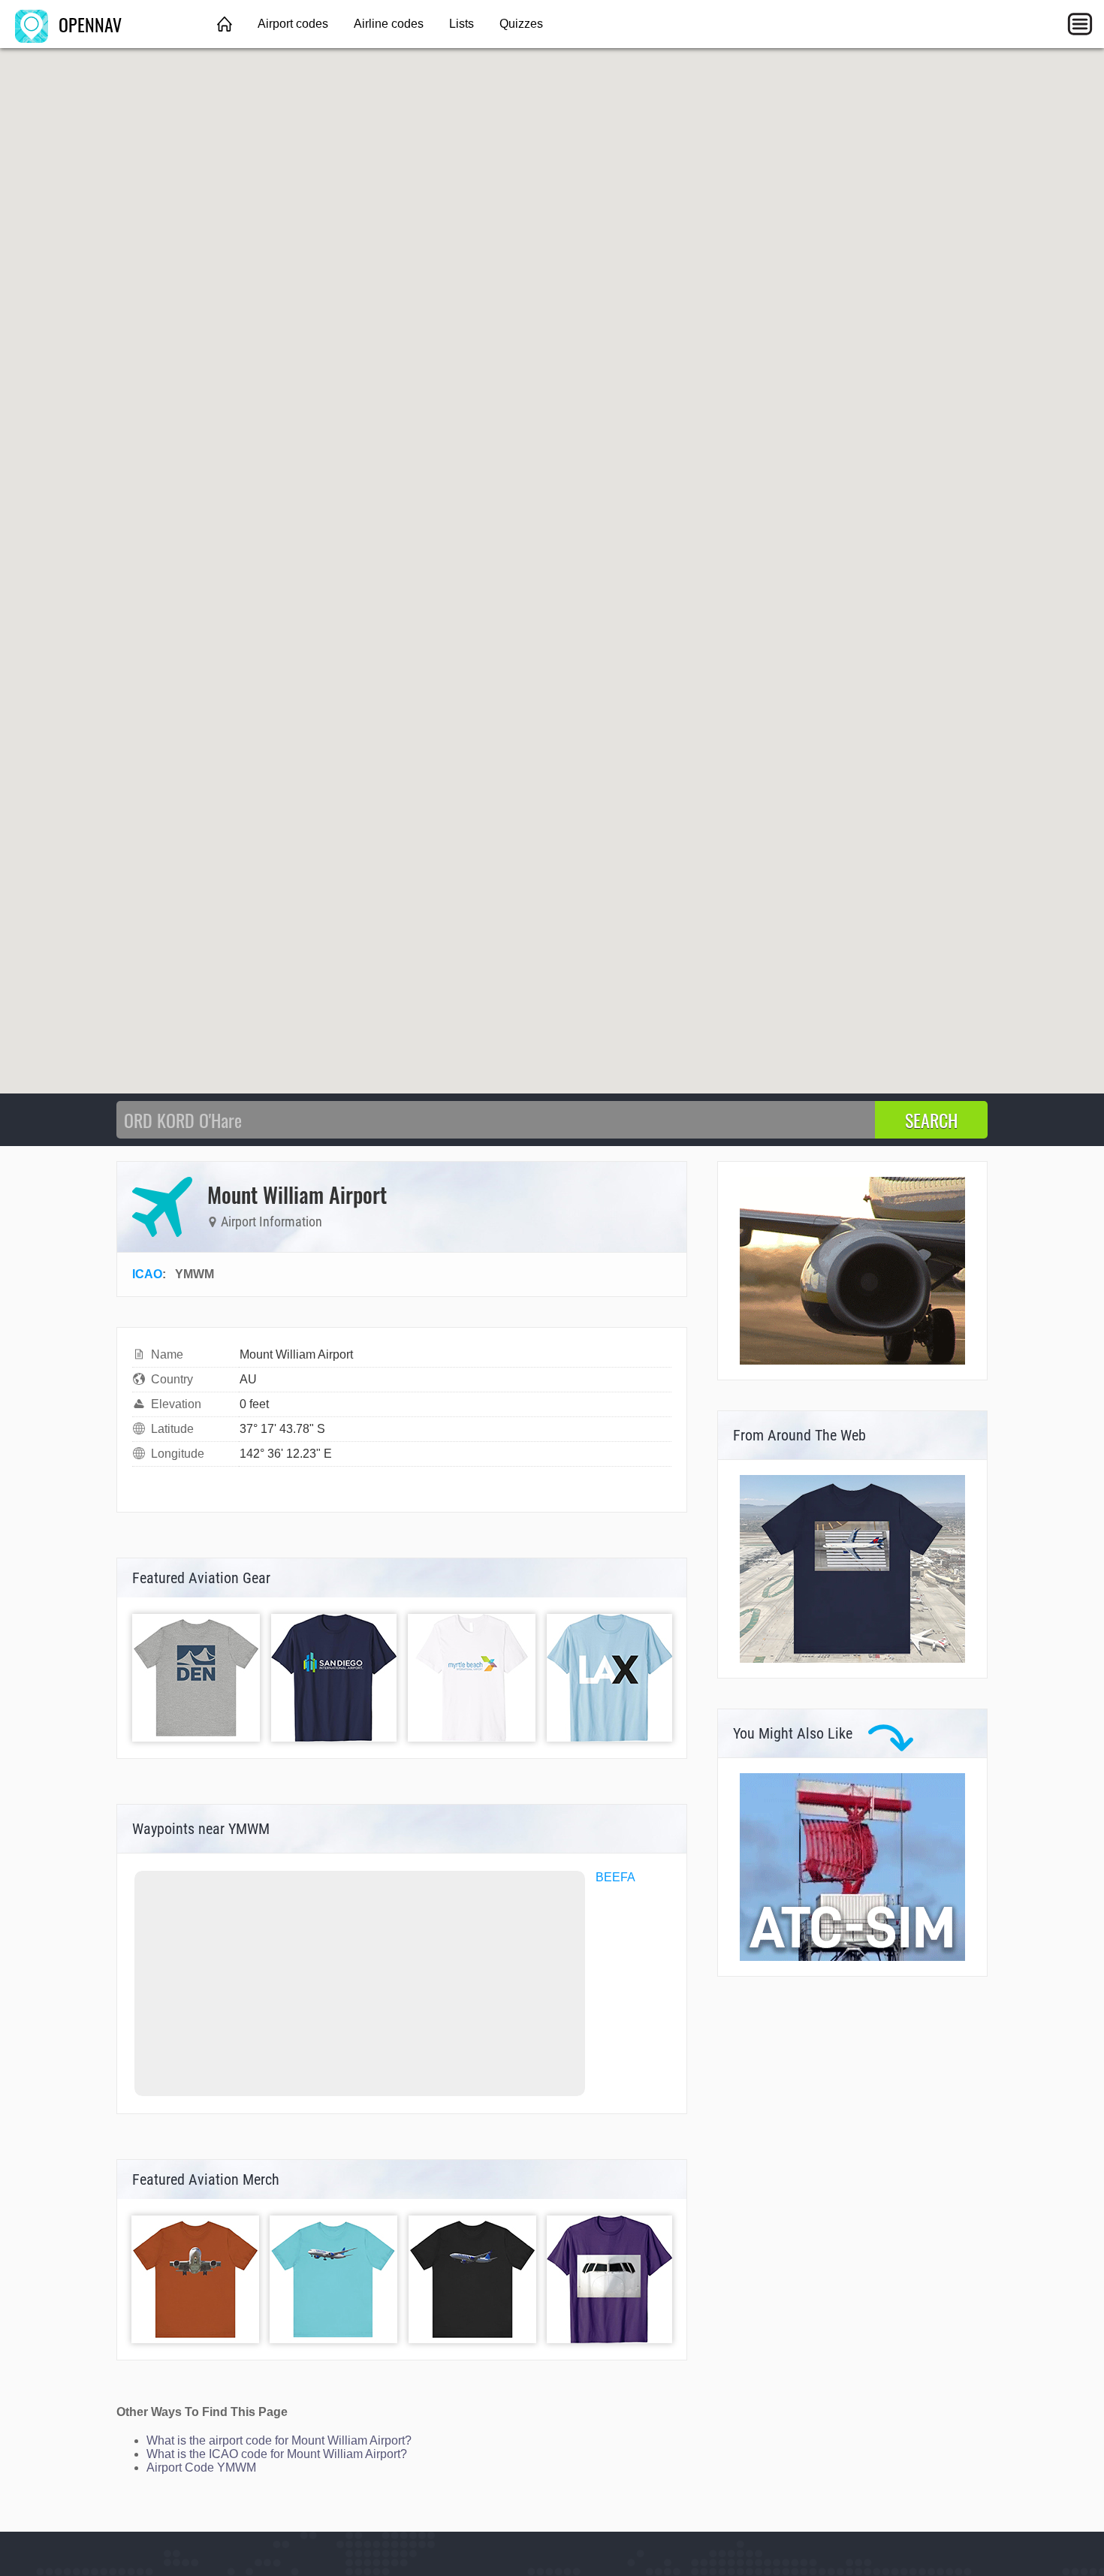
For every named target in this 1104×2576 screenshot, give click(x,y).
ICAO (147, 1274)
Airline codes (389, 24)
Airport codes (293, 24)
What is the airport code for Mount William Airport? (279, 2440)
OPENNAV (88, 24)
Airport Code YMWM (201, 2467)
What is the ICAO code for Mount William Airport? (277, 2454)
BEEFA (615, 1877)
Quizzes (521, 24)
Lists (462, 24)
